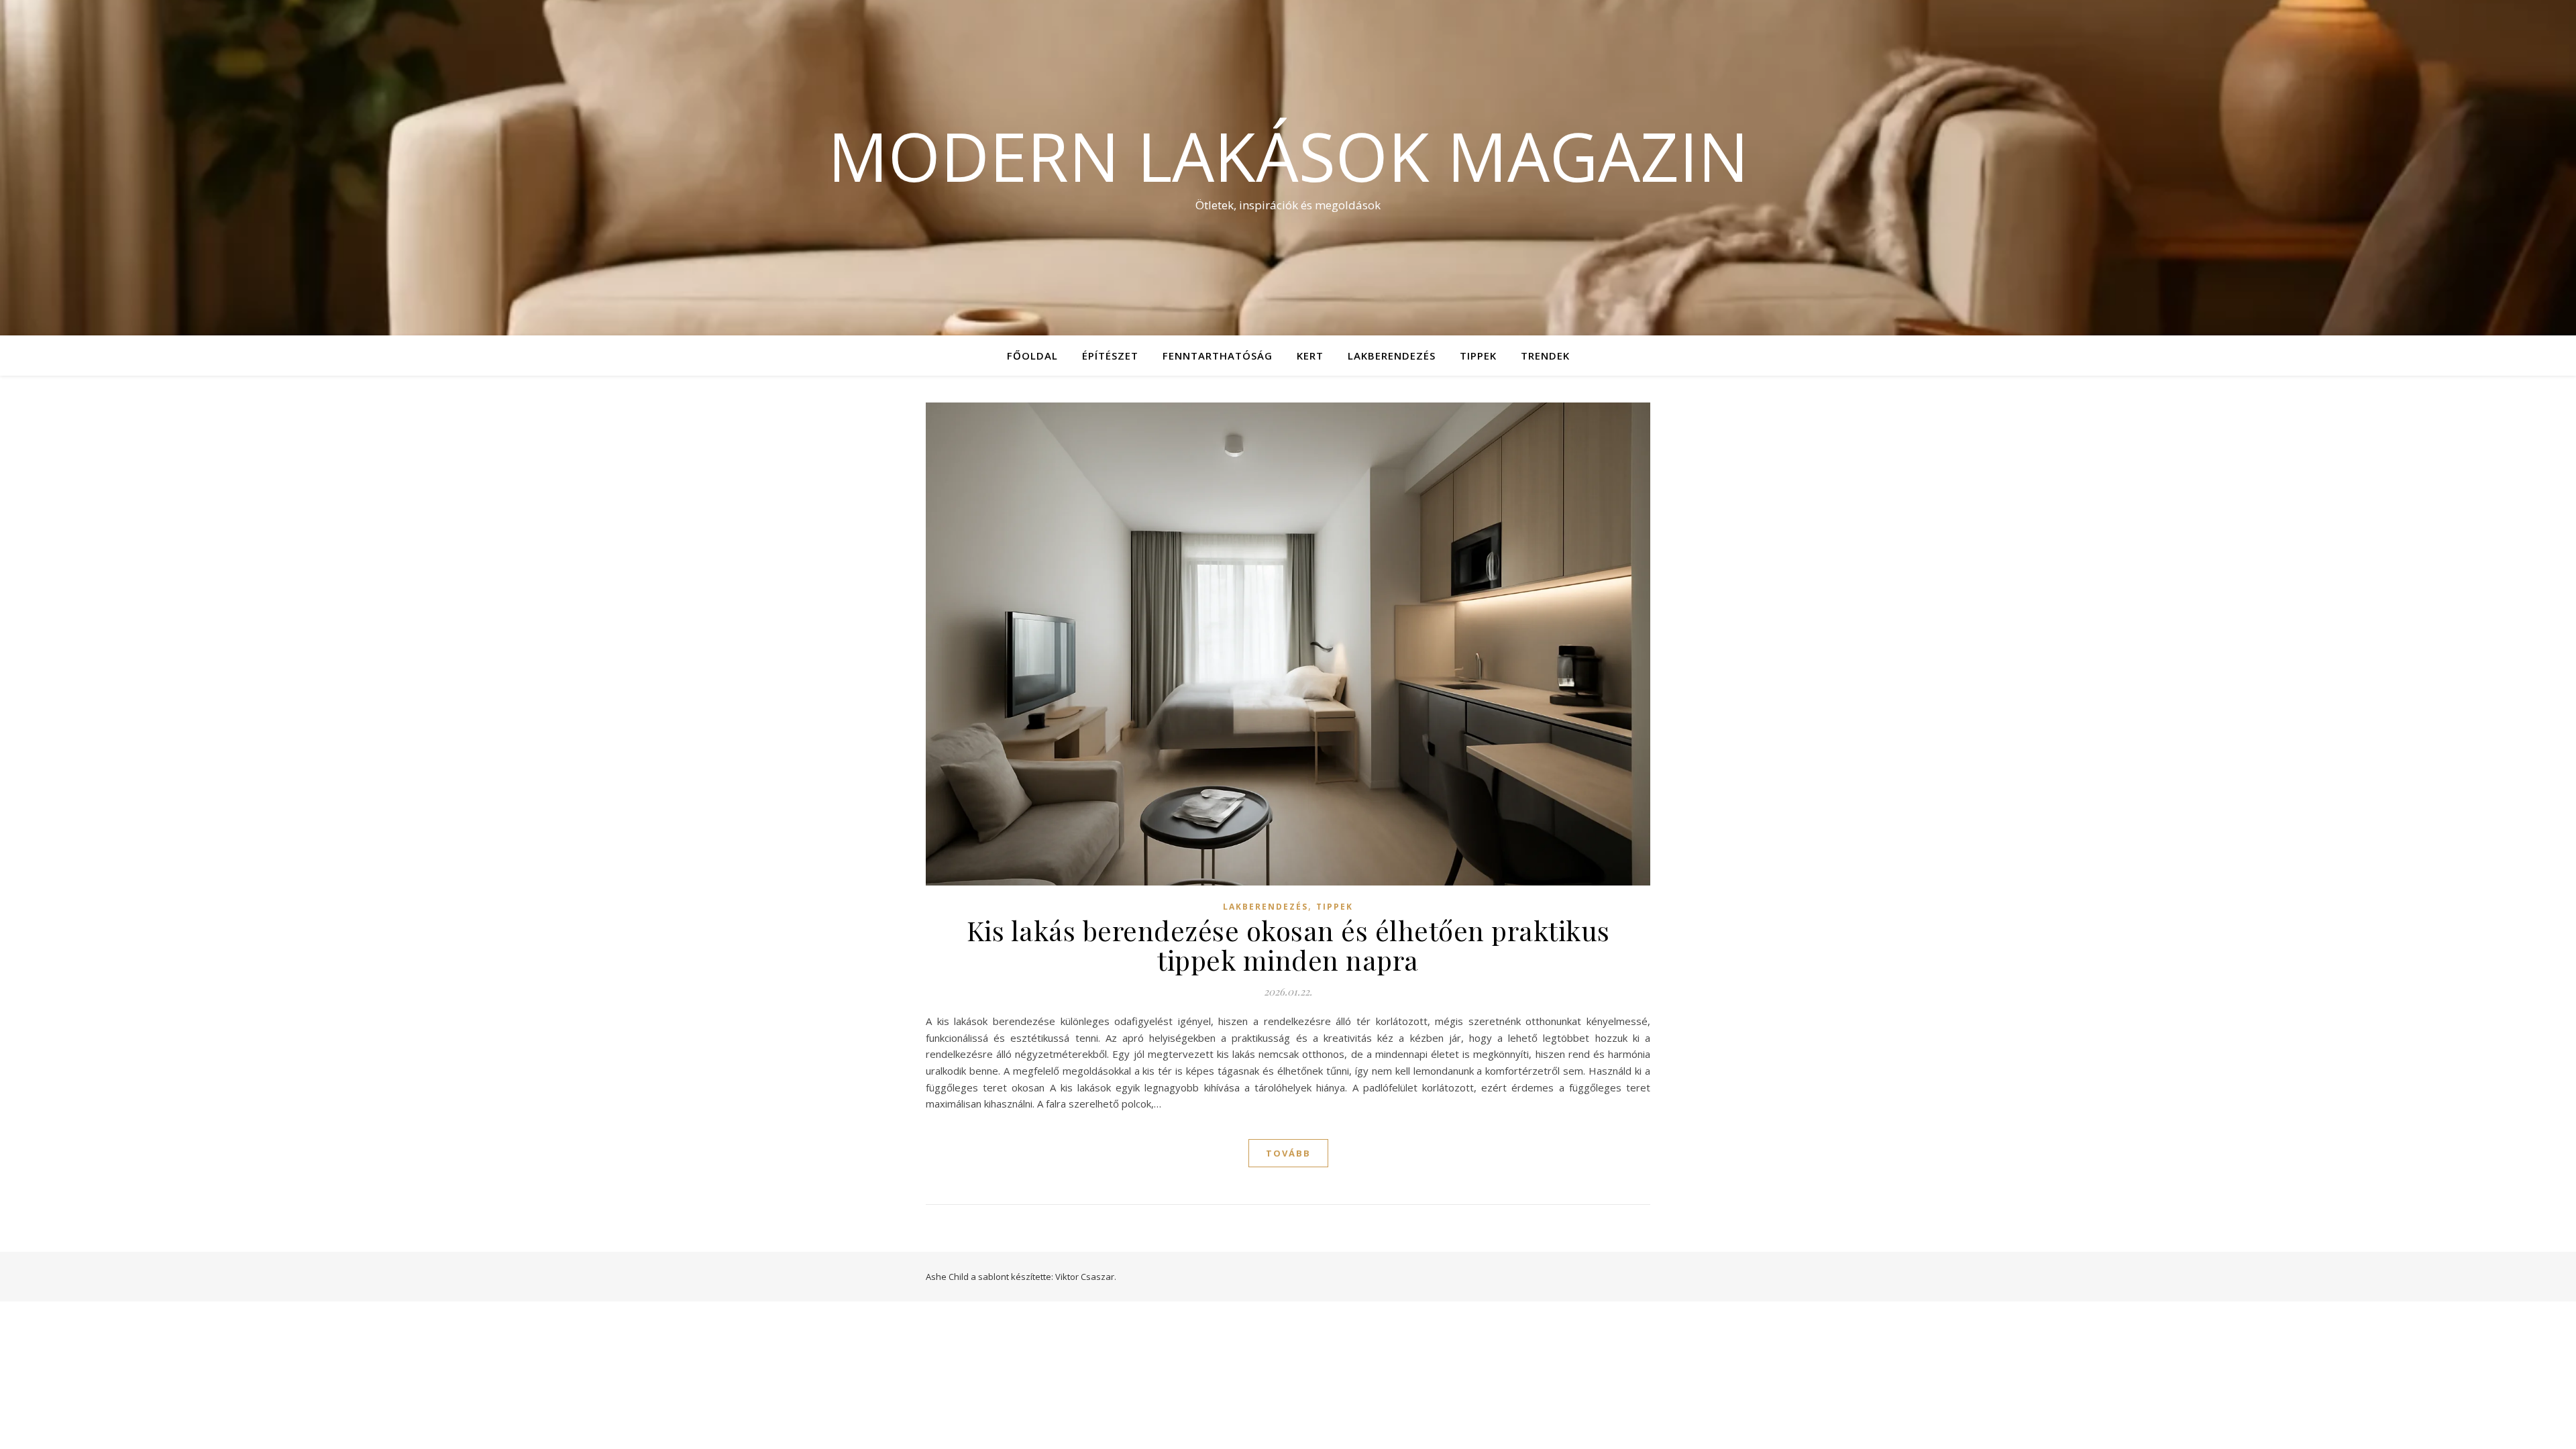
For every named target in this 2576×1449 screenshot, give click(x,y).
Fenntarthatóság (1218, 356)
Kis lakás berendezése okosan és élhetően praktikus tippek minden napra (1288, 945)
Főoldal (1032, 356)
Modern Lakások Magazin (1288, 156)
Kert (1310, 356)
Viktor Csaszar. (1086, 1277)
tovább (1288, 1153)
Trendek (1545, 356)
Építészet (1110, 356)
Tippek (1478, 356)
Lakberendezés (1392, 356)
